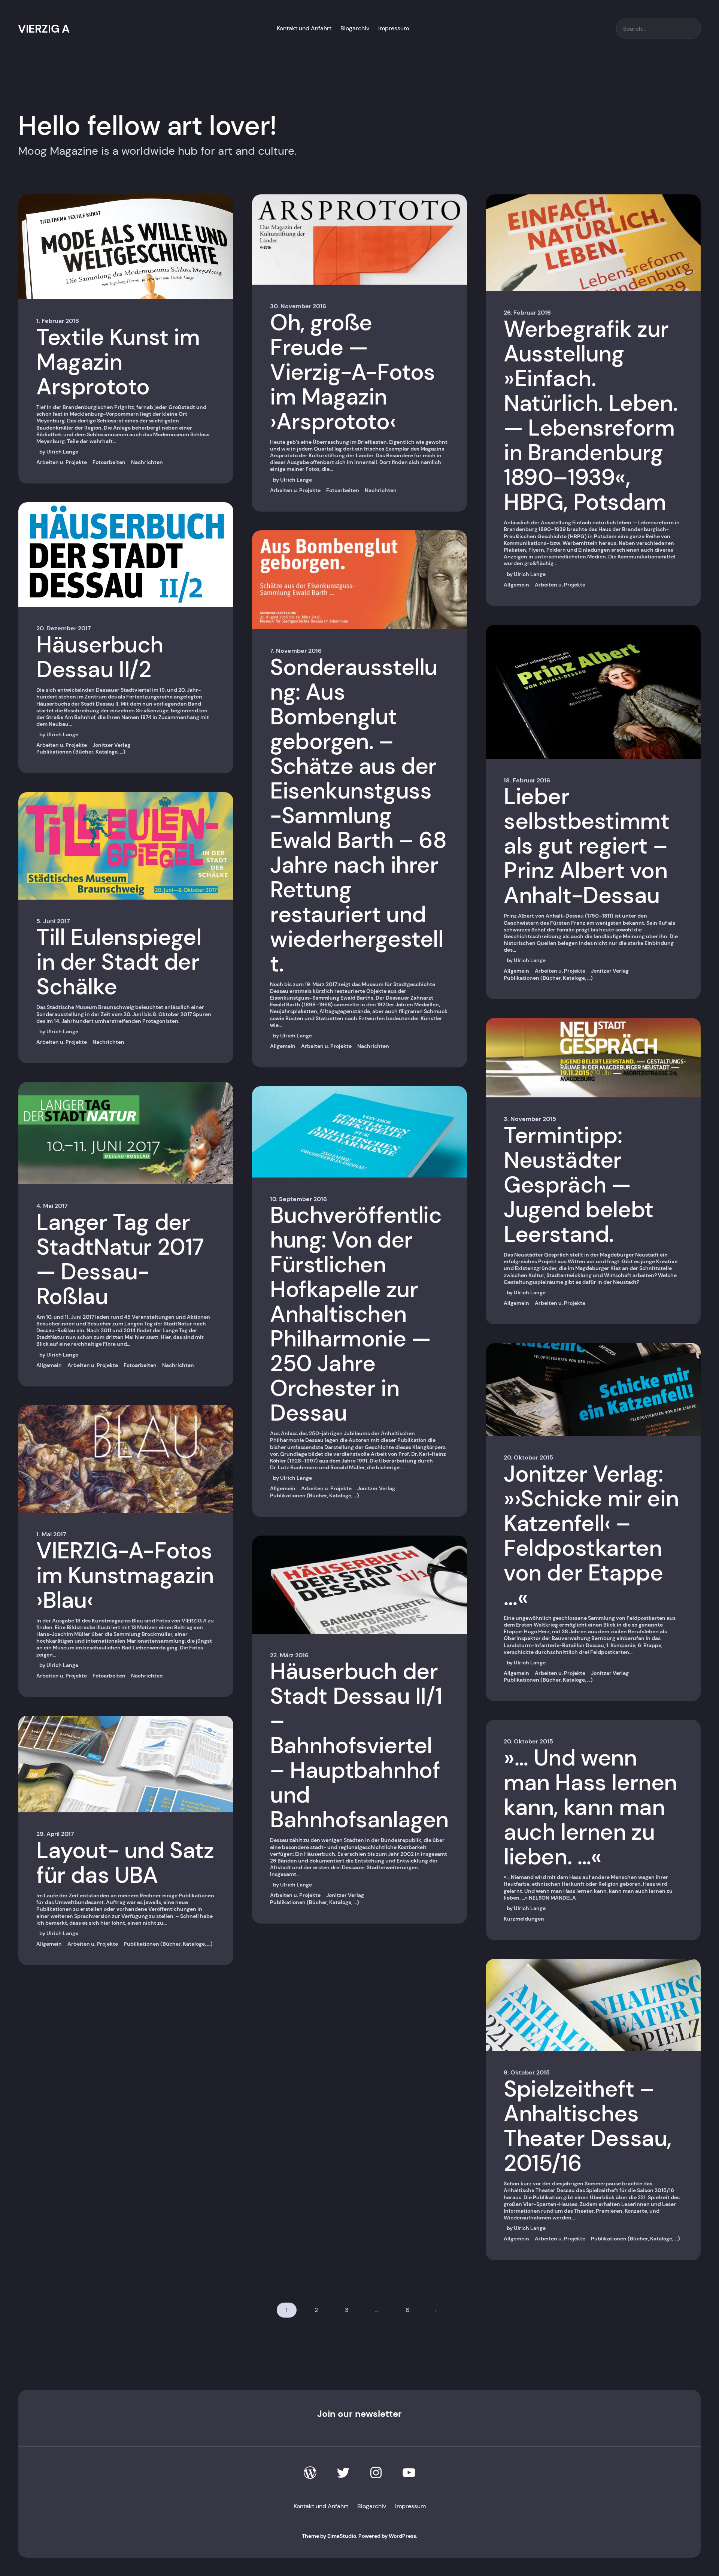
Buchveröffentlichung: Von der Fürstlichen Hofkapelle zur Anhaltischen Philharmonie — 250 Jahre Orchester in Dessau (356, 1314)
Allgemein (49, 1365)
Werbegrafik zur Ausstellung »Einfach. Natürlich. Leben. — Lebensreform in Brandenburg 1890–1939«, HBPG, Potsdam (591, 416)
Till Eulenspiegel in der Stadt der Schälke (119, 962)
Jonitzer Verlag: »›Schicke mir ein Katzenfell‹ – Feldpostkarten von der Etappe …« (591, 1536)
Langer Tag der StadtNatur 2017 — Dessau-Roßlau (120, 1260)
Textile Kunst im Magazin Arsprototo (118, 362)
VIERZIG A (44, 29)
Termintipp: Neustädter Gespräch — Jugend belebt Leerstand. (579, 1185)
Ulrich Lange (62, 452)
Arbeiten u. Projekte (62, 462)
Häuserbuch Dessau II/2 (100, 657)
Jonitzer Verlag (111, 745)
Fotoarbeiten (109, 462)
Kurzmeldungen (524, 1919)
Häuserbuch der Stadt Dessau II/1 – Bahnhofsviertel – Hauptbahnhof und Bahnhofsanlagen (359, 1746)
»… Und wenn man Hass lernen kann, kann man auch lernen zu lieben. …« (590, 1807)
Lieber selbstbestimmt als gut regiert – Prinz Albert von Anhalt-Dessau (586, 846)
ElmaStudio (342, 2536)
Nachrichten (147, 462)
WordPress (402, 2536)
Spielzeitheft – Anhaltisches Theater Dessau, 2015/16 (588, 2126)
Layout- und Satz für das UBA (125, 1863)
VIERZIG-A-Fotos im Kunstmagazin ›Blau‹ (125, 1576)
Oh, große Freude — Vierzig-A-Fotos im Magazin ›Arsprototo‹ (353, 372)
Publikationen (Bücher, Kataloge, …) (81, 752)
